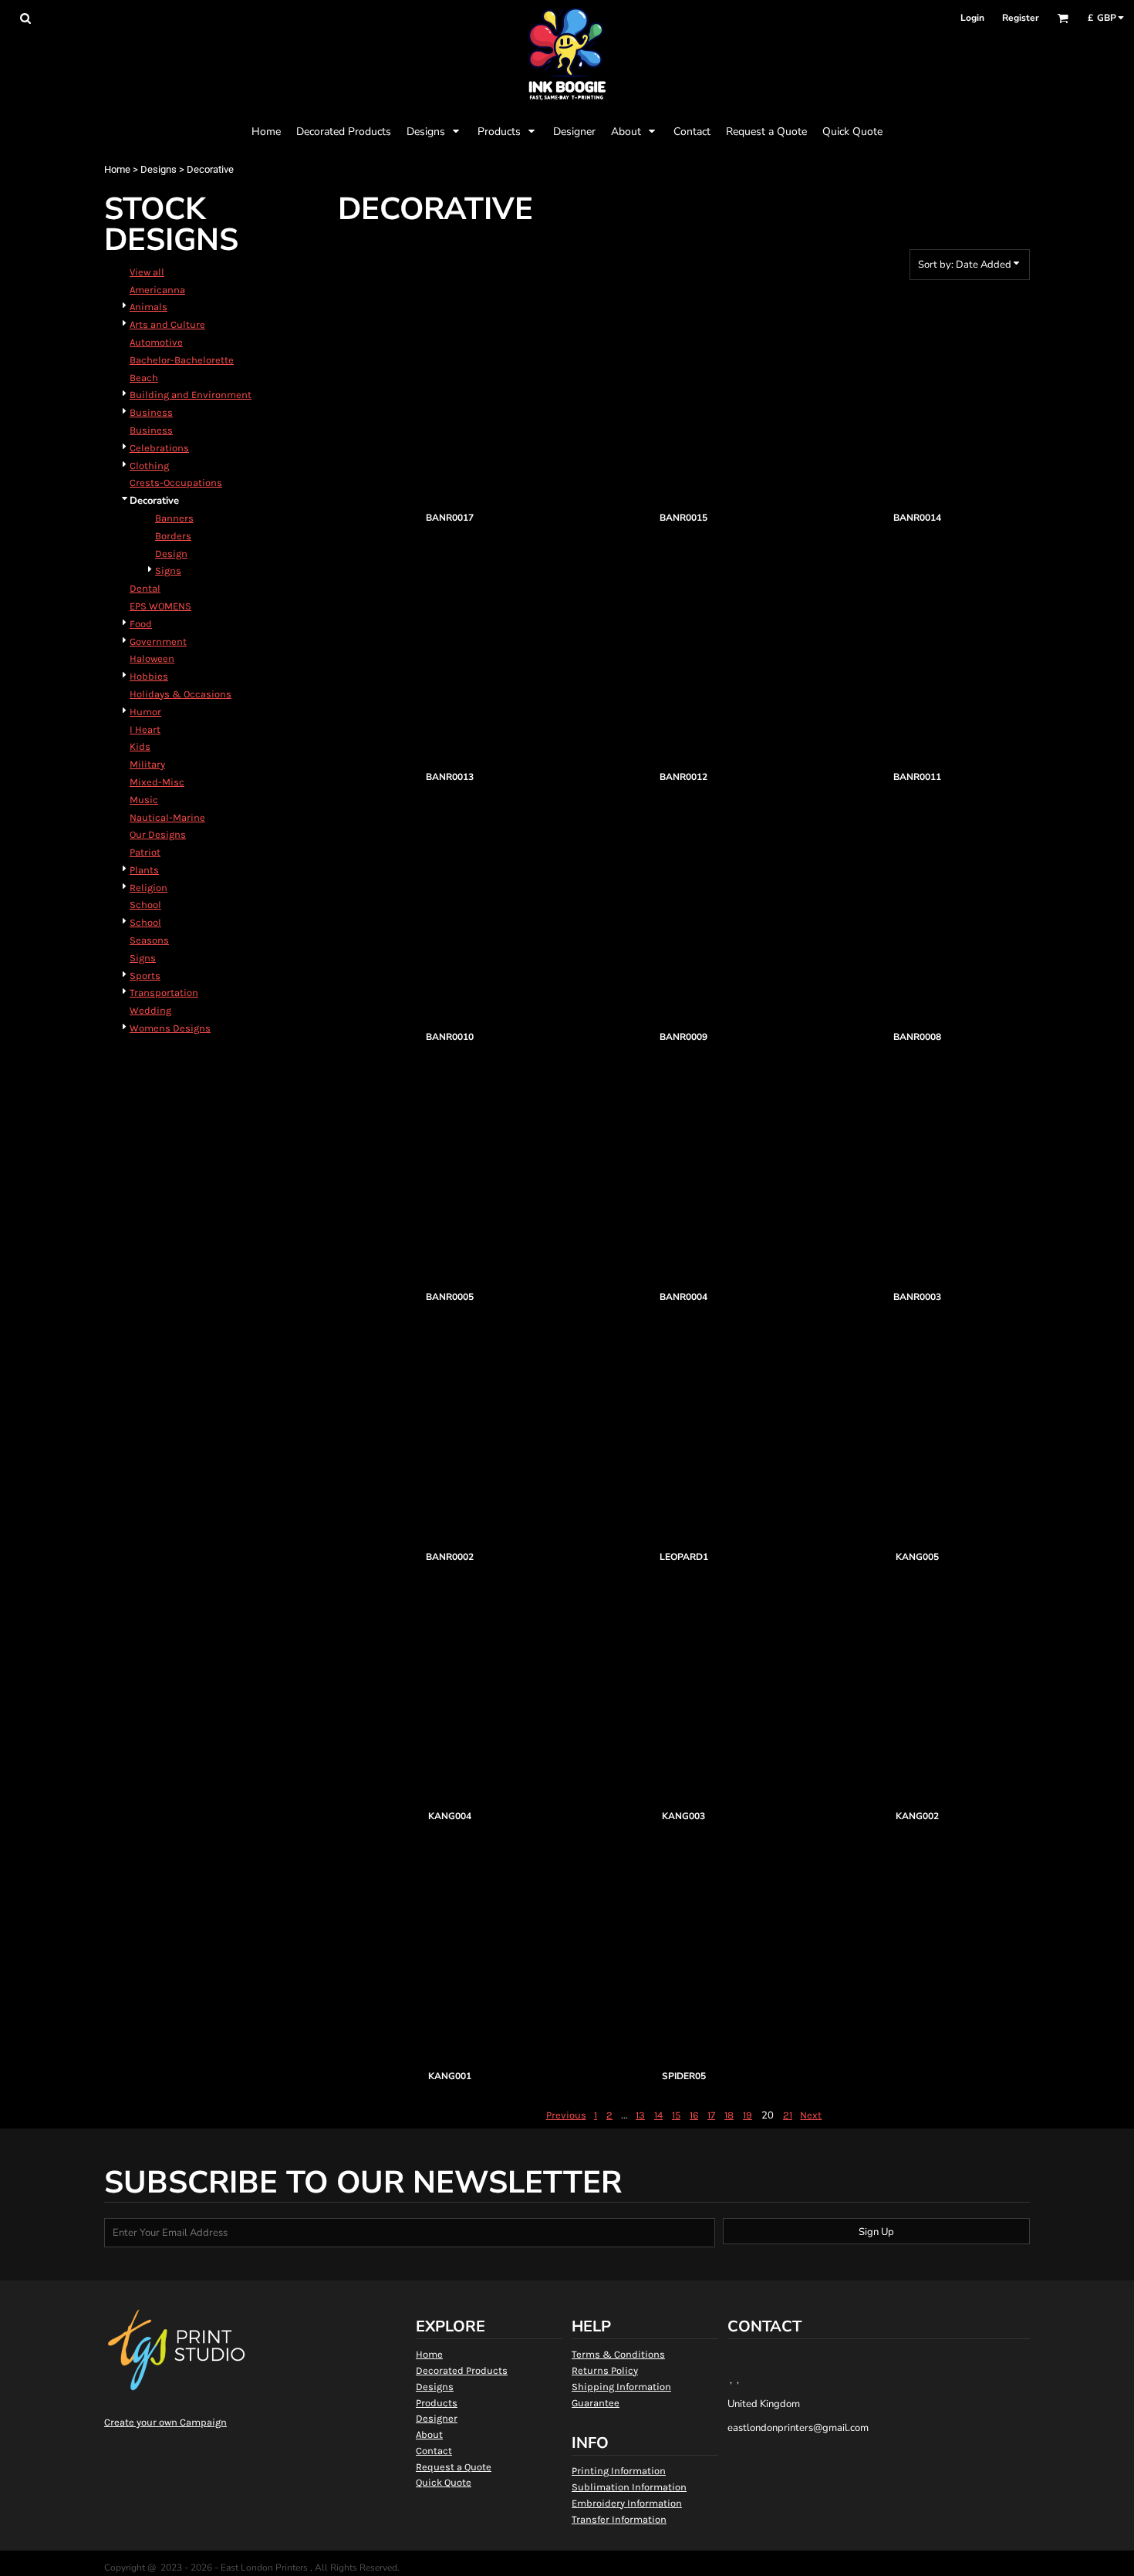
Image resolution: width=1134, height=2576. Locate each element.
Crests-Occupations (176, 483)
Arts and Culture (167, 324)
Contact (434, 2451)
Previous (566, 2115)
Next (811, 2115)
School (145, 905)
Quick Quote (444, 2482)
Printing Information (619, 2471)
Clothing (149, 466)
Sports (145, 976)
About (429, 2434)
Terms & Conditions (618, 2354)
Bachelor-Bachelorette (182, 360)
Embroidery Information (627, 2503)
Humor (145, 712)
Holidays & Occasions (181, 694)
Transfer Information (619, 2519)
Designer (437, 2418)
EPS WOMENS (160, 606)
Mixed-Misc (157, 782)
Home (117, 169)
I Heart (145, 729)
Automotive (156, 342)
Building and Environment (191, 395)
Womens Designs (170, 1028)
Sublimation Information (629, 2487)
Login (972, 18)
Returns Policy (605, 2370)
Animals (148, 307)
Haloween (152, 658)
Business (151, 412)
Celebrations (159, 448)
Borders (173, 536)
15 (676, 2115)
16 (694, 2115)
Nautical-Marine (167, 817)
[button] (25, 18)
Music (144, 800)
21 (788, 2115)
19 (748, 2115)
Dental (145, 588)
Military (147, 764)
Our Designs (158, 834)
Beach (144, 378)
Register (1021, 18)
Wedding (150, 1010)
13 (640, 2115)
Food (141, 624)
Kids (140, 746)
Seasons (149, 940)
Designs (159, 169)
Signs (168, 571)
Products (437, 2403)
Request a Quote (454, 2467)
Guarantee (596, 2403)
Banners (174, 518)
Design (171, 554)
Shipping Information (621, 2387)
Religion (148, 888)
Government (158, 641)
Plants (144, 870)
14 (658, 2115)
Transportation (164, 993)
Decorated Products (462, 2370)
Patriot (145, 852)
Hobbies (149, 676)
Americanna (157, 290)
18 (729, 2115)
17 (711, 2115)
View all (147, 272)
